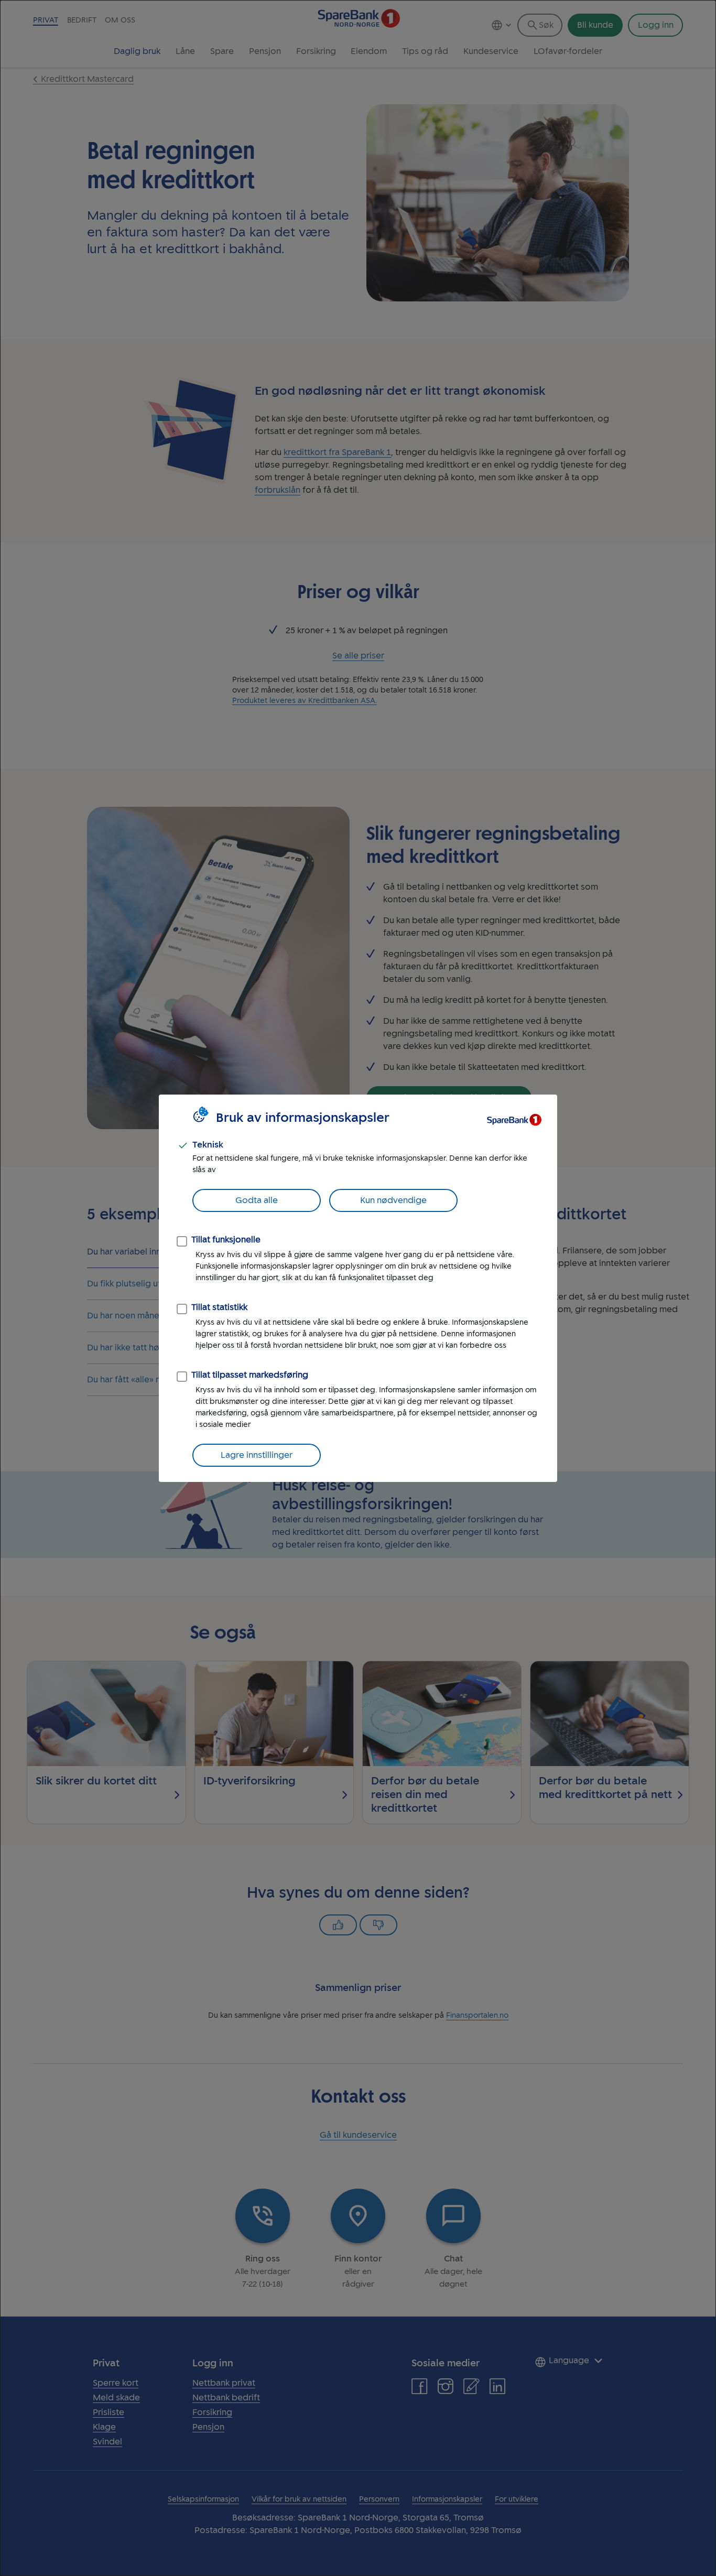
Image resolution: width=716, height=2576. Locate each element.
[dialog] (358, 1288)
